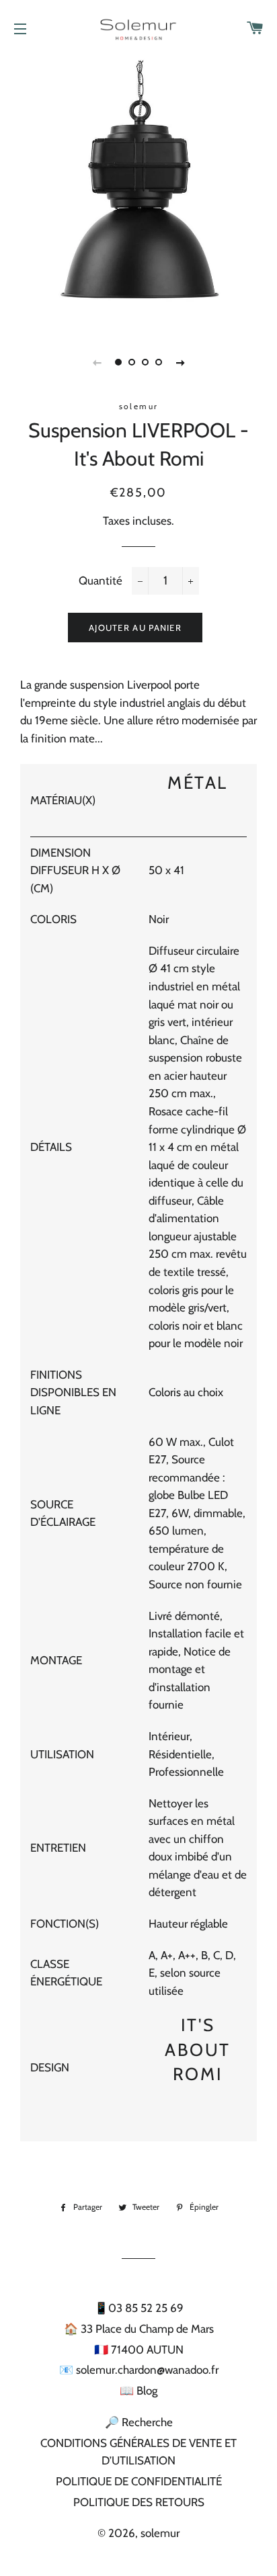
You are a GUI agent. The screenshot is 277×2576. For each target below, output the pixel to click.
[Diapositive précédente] (97, 362)
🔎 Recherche (139, 2422)
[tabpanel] (138, 192)
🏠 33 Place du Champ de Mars (139, 2329)
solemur (160, 2533)
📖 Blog (138, 2391)
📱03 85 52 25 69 (139, 2308)
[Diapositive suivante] (180, 362)
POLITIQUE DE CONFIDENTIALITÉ (139, 2481)
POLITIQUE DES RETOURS (139, 2502)
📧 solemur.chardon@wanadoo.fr (139, 2370)
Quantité (101, 581)
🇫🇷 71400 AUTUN (139, 2350)
